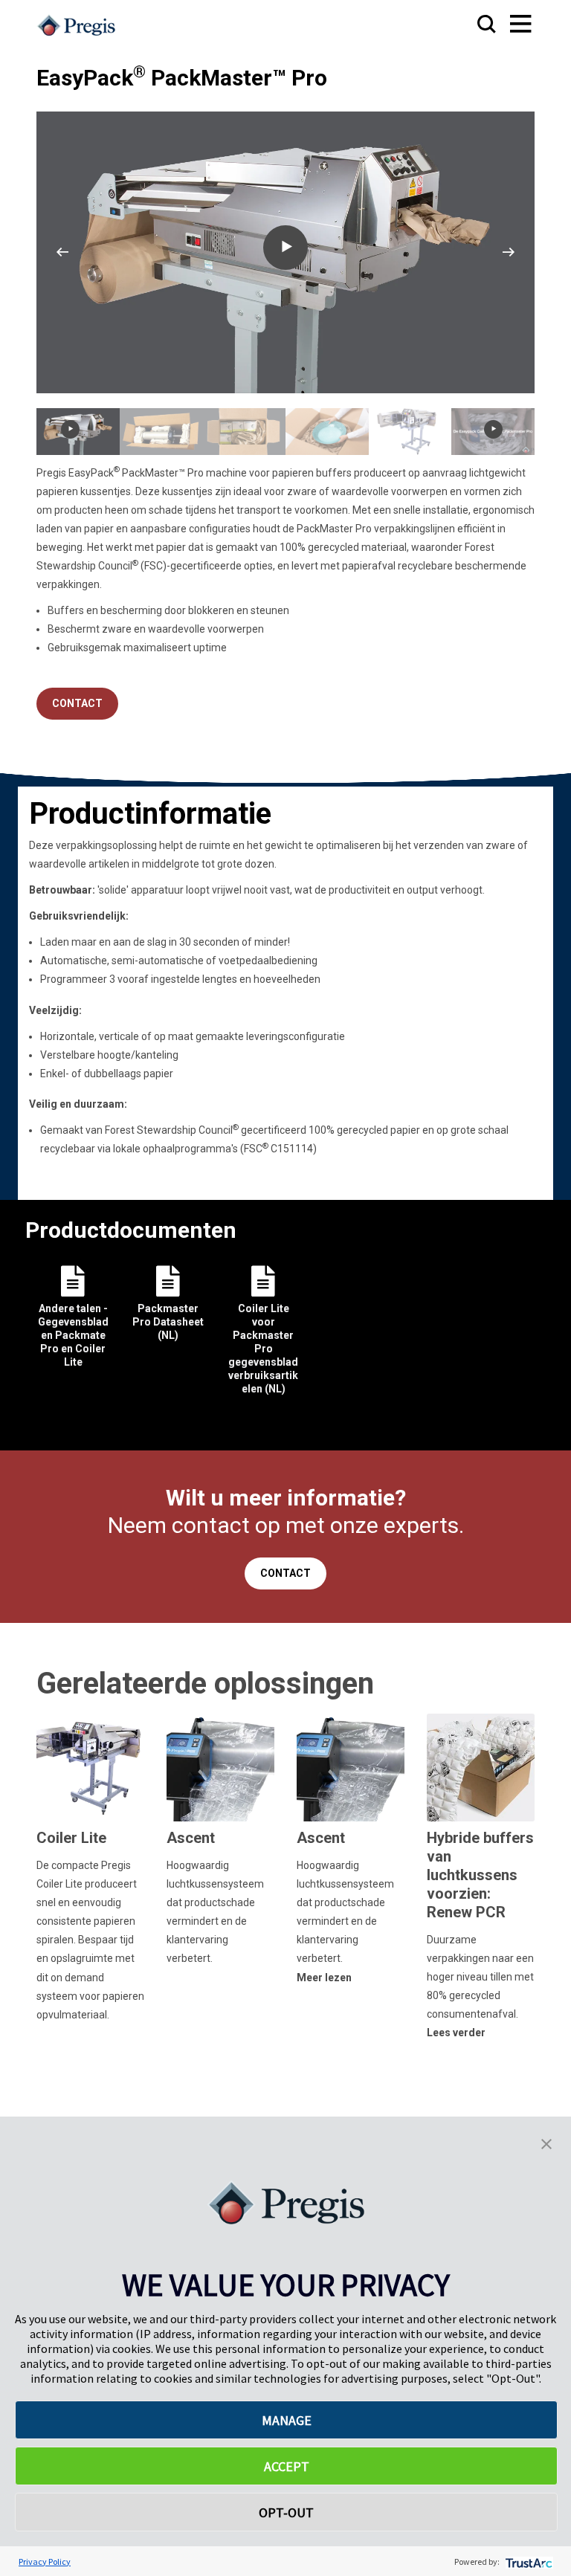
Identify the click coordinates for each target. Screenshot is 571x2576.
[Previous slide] (62, 252)
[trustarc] (528, 2562)
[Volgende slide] (509, 252)
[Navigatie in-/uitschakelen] (506, 25)
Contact (77, 703)
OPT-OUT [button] (286, 2512)
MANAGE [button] (287, 2420)
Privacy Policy (45, 2562)
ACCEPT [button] (287, 2466)
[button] (546, 2143)
